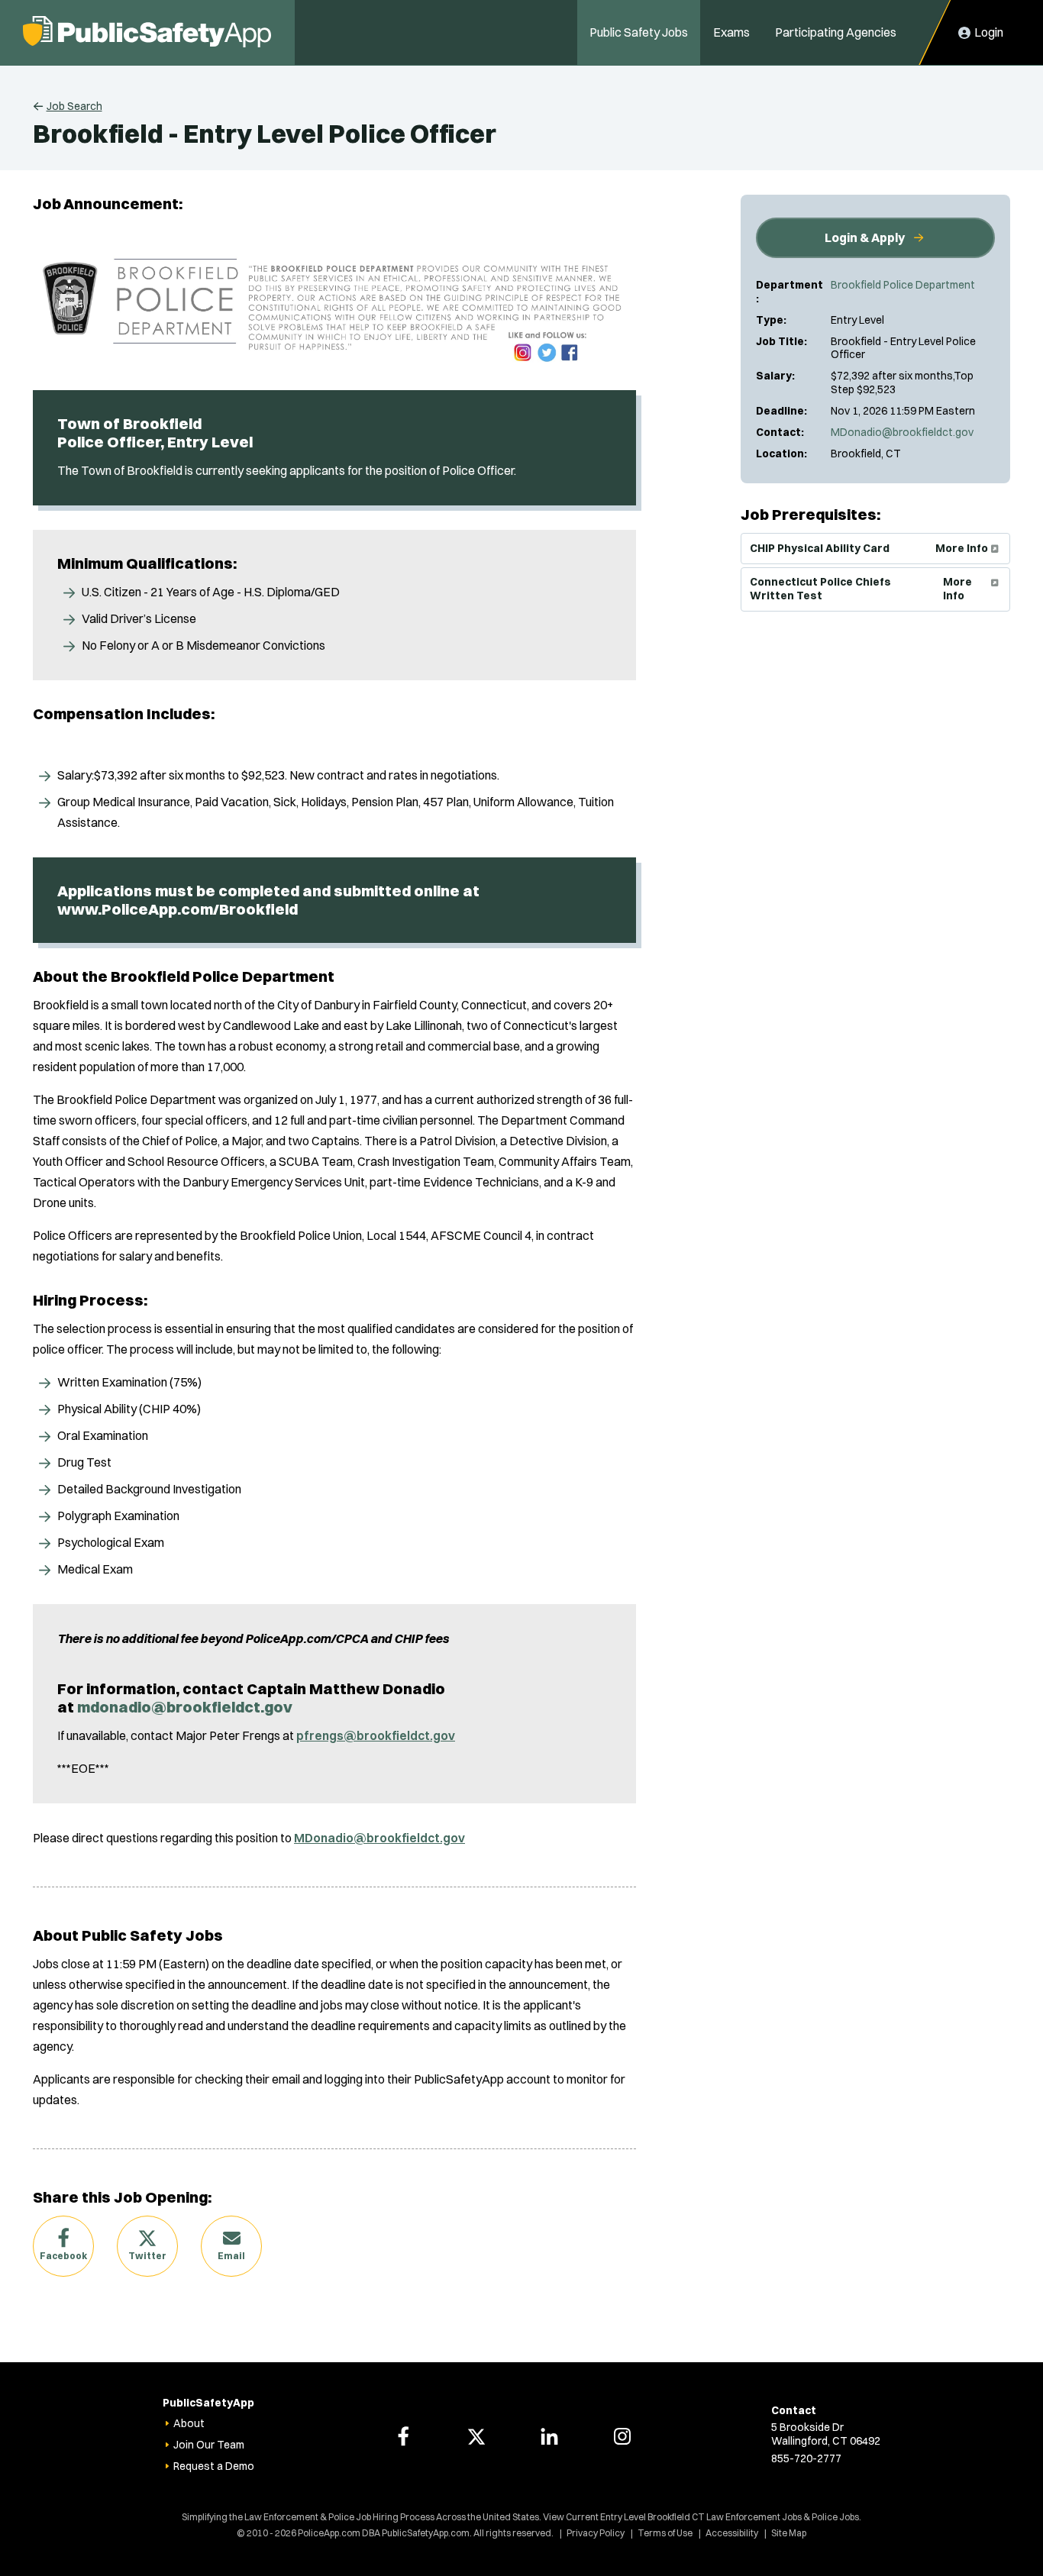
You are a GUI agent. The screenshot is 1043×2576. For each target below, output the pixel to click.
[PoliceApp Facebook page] (403, 2436)
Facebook (63, 2256)
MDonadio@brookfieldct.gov (902, 432)
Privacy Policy (596, 2533)
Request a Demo (214, 2466)
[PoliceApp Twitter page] (476, 2436)
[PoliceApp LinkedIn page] (549, 2436)
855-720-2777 (806, 2458)
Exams (731, 32)
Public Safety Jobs (639, 32)
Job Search (74, 106)
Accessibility (732, 2533)
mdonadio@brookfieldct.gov (185, 1707)
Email (231, 2256)
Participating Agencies (836, 32)
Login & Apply (865, 237)
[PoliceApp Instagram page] (622, 2436)
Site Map (789, 2533)
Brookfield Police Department (903, 285)
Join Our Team (209, 2445)
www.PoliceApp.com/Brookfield (178, 909)
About (189, 2423)
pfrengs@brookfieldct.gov (376, 1735)
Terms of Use (665, 2533)
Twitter (147, 2256)
